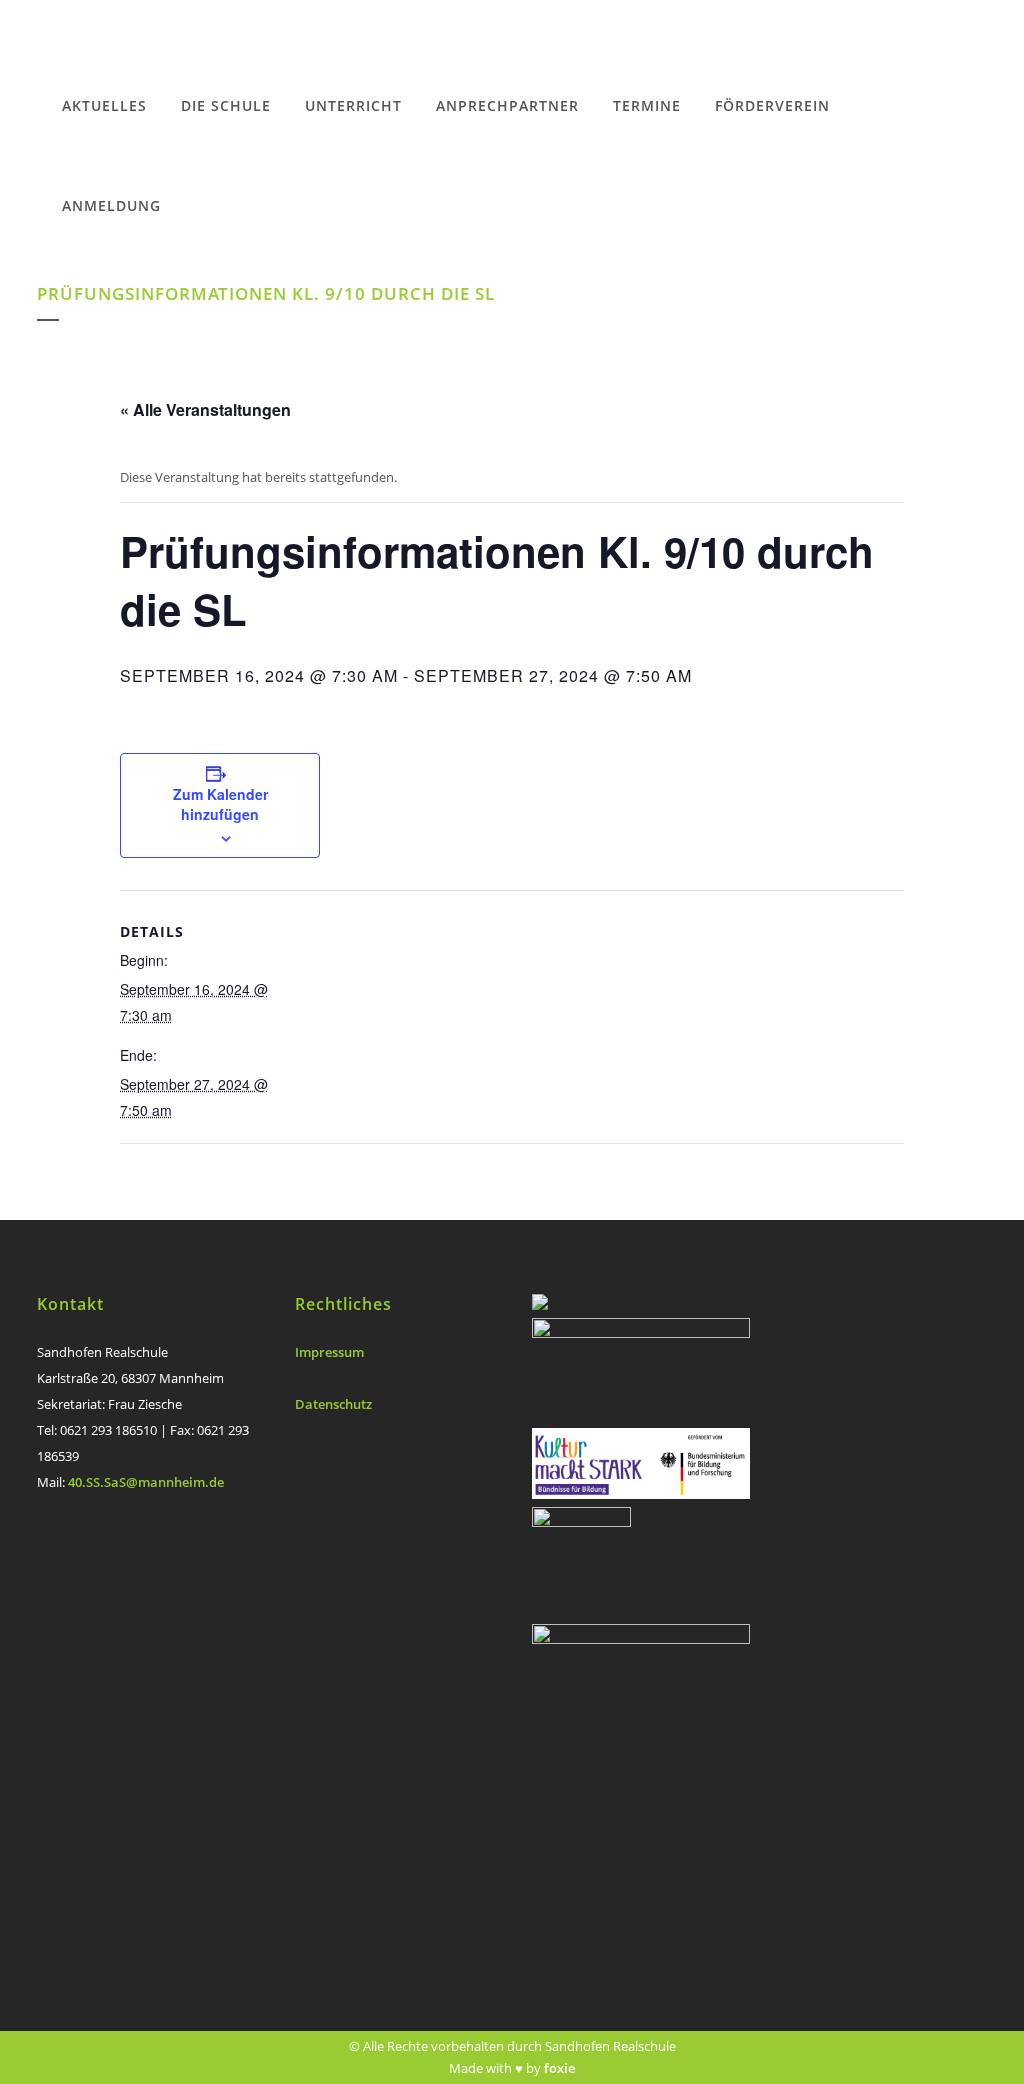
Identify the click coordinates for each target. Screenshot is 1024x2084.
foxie (559, 2068)
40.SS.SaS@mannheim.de (146, 1482)
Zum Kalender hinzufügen (220, 804)
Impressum (329, 1352)
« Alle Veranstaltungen (205, 409)
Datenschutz (333, 1404)
